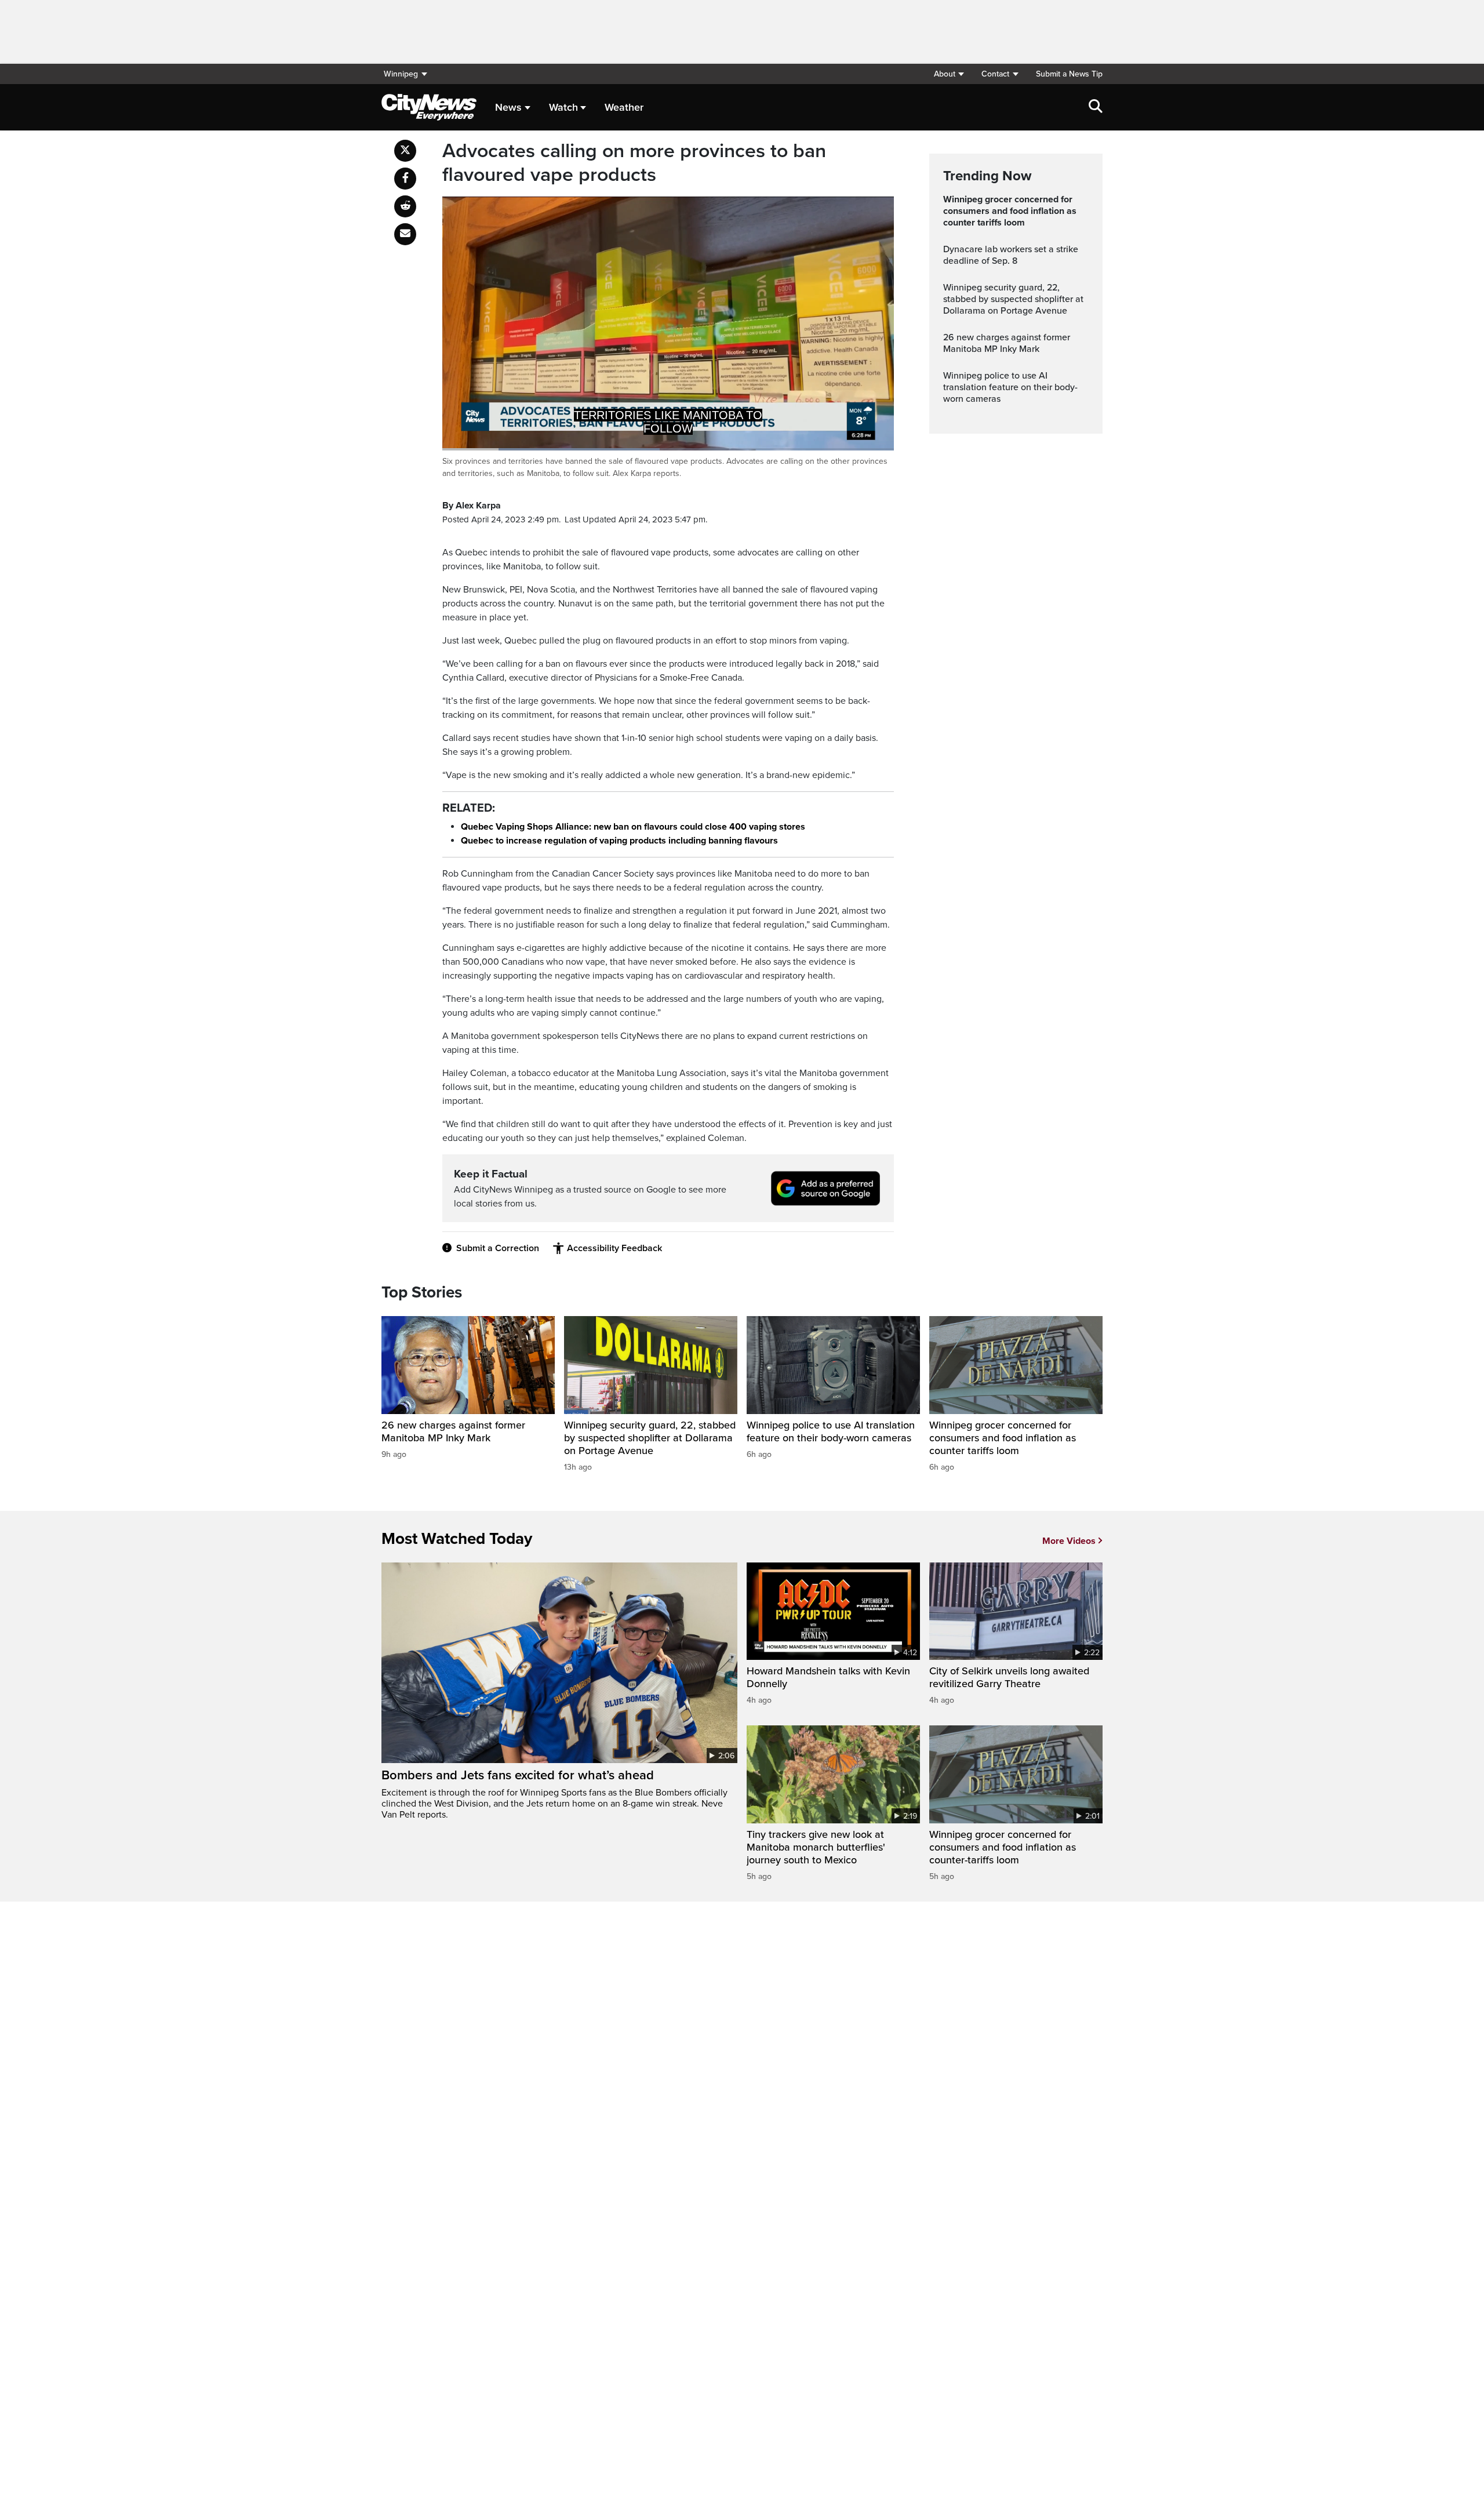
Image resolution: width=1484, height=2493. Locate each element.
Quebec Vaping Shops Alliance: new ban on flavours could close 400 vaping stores (633, 827)
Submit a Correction (498, 1248)
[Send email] (405, 234)
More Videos (1069, 1541)
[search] (1096, 107)
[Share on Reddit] (405, 206)
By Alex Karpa (472, 506)
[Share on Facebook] (405, 179)
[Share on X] (405, 151)
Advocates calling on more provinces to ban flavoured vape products (634, 163)
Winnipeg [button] (401, 74)
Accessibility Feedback (614, 1248)
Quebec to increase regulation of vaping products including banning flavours (619, 841)
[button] (949, 74)
